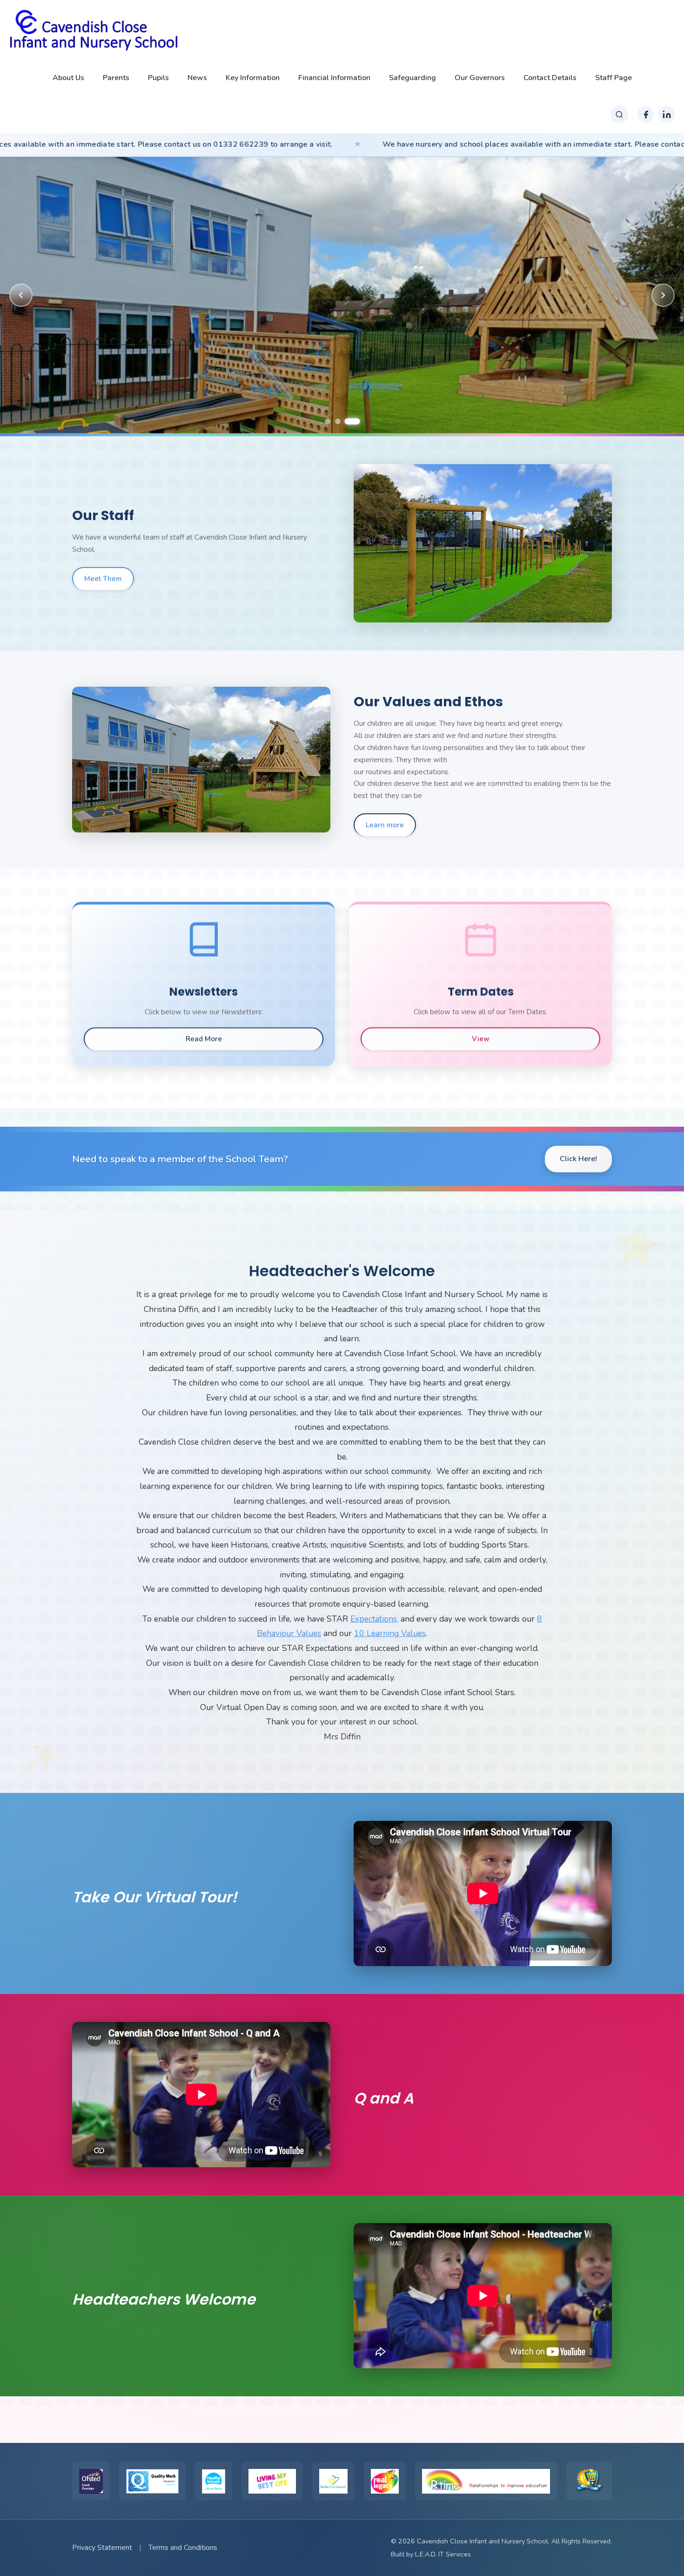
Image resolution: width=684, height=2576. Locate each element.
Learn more (385, 825)
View (481, 1039)
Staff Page (614, 78)
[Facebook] (646, 114)
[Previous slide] (21, 295)
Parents (116, 78)
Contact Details (550, 78)
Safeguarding (412, 78)
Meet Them (103, 579)
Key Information (253, 78)
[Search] (619, 115)
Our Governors (480, 78)
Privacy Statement (102, 2548)
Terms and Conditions (183, 2548)
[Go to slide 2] (342, 421)
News (197, 78)
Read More (204, 1039)
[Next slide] (663, 295)
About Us (68, 78)
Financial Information (334, 78)
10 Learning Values (390, 1633)
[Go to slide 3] (356, 421)
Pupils (158, 78)
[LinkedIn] (667, 114)
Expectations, (374, 1619)
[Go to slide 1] (328, 421)
